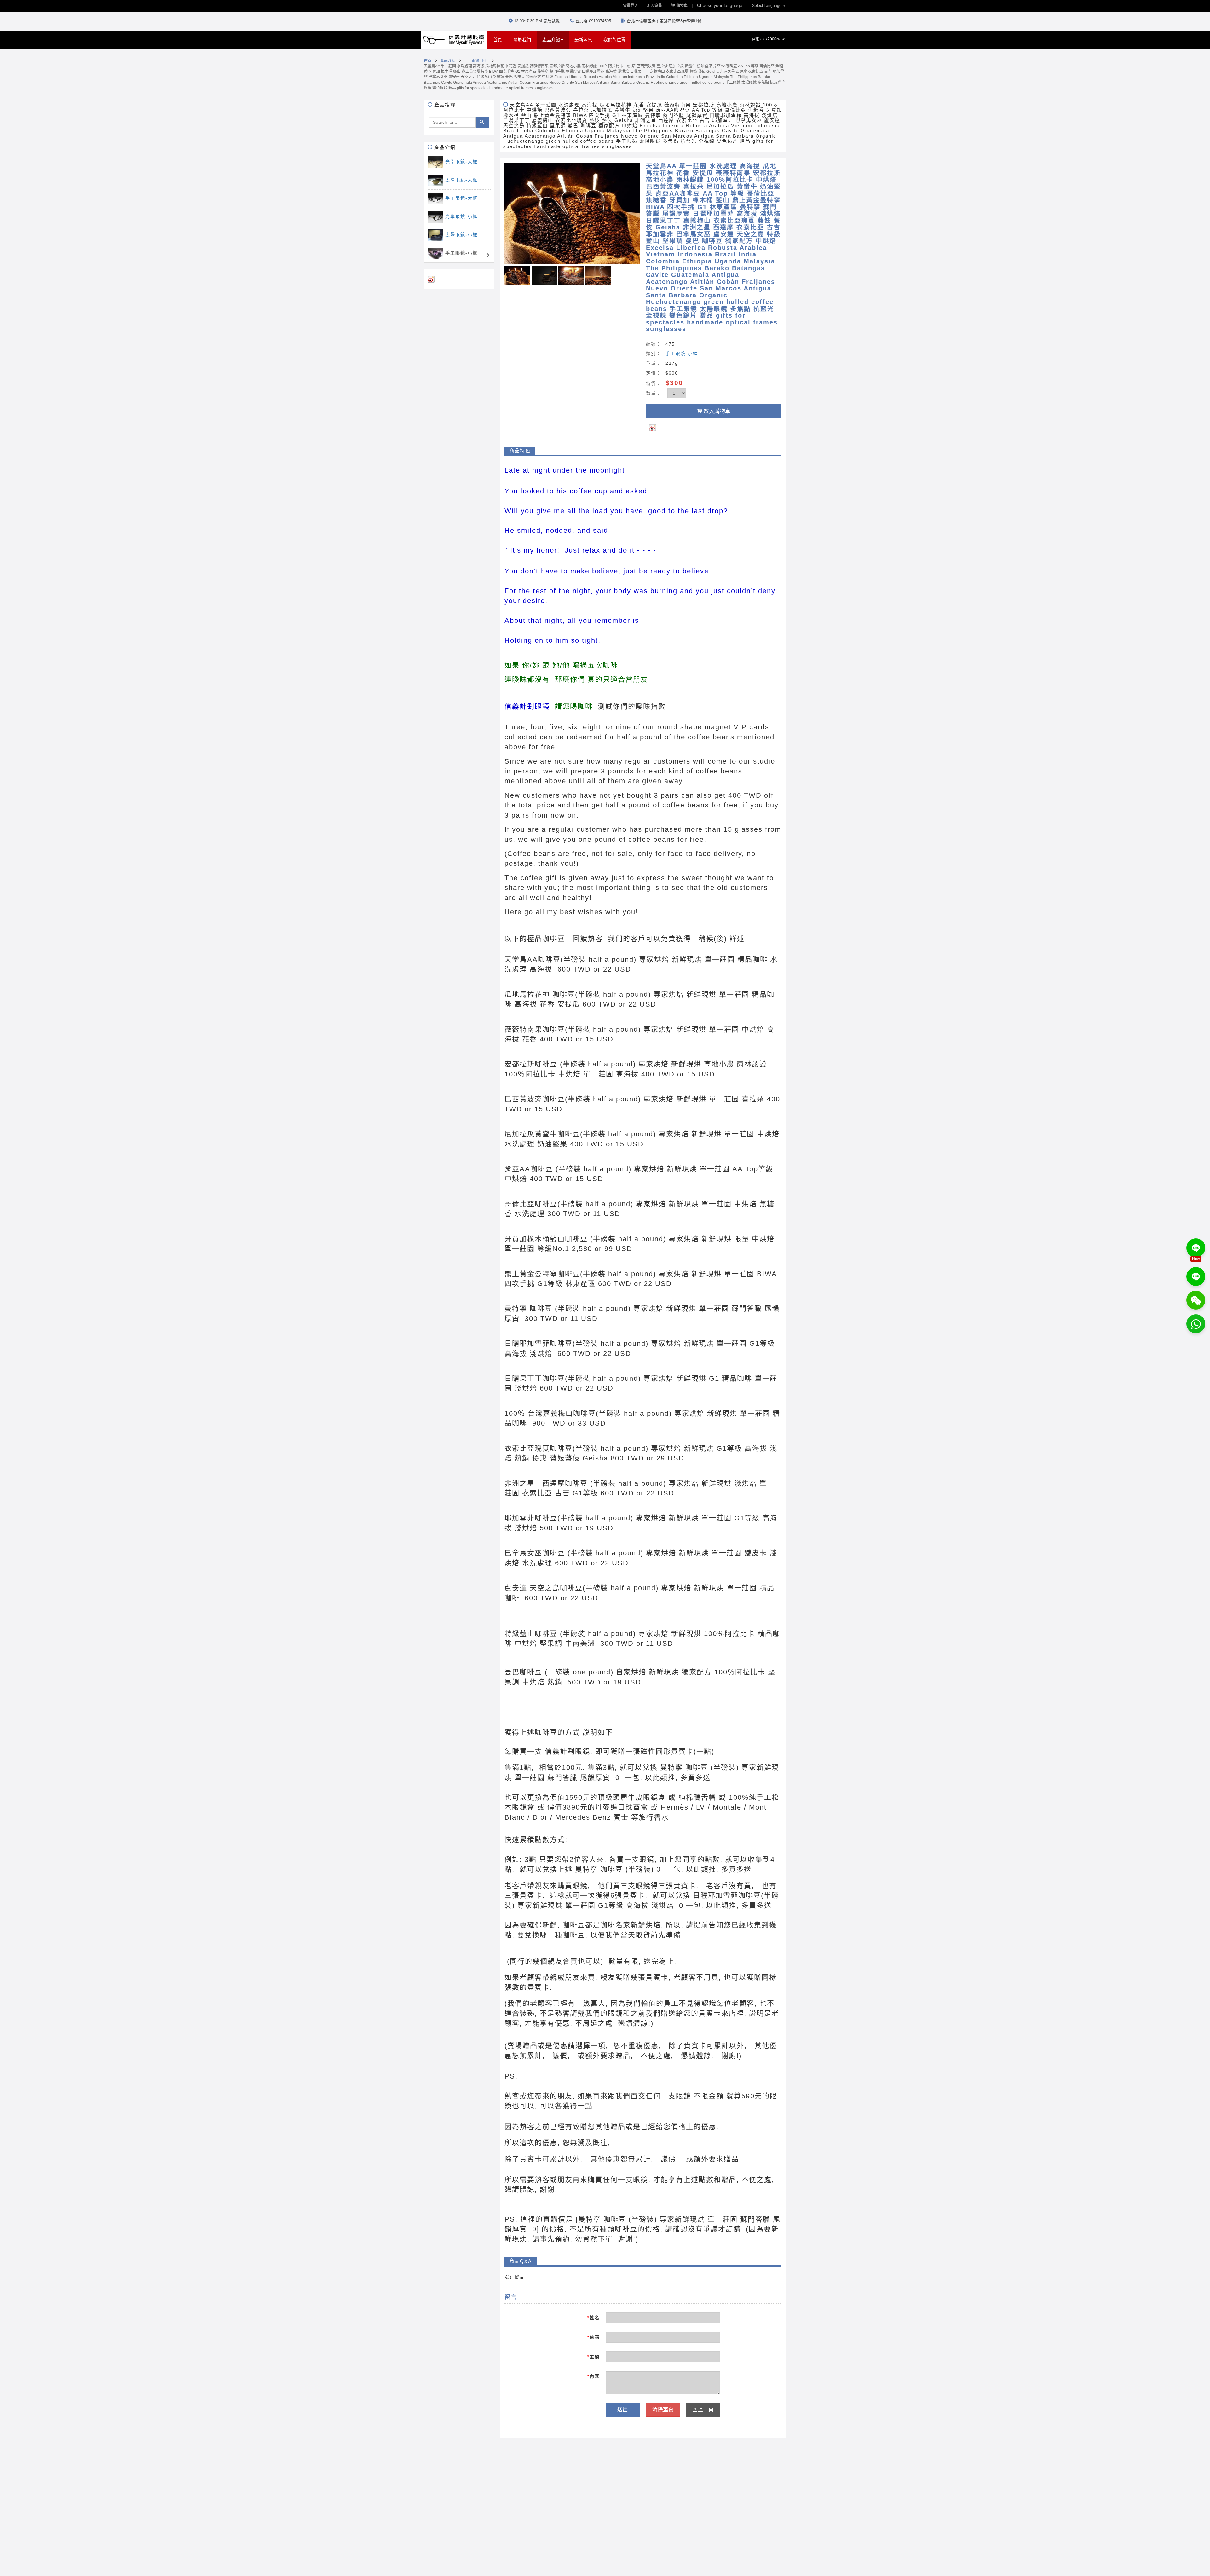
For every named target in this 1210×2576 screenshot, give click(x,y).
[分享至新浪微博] (657, 427)
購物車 (682, 6)
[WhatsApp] (1196, 1324)
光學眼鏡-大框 (461, 162)
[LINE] (1196, 1248)
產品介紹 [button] (551, 40)
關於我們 (522, 40)
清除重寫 (663, 2410)
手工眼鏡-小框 (476, 61)
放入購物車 (717, 411)
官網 (768, 39)
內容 (593, 2376)
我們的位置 (614, 40)
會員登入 (631, 6)
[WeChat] (1196, 1300)
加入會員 (654, 6)
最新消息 (583, 40)
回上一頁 (703, 2410)
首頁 (500, 40)
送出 (623, 2410)
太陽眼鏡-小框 (461, 235)
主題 (593, 2357)
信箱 (593, 2337)
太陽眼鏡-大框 (461, 180)
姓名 (593, 2318)
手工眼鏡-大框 (461, 198)
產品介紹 (448, 61)
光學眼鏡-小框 (461, 216)
